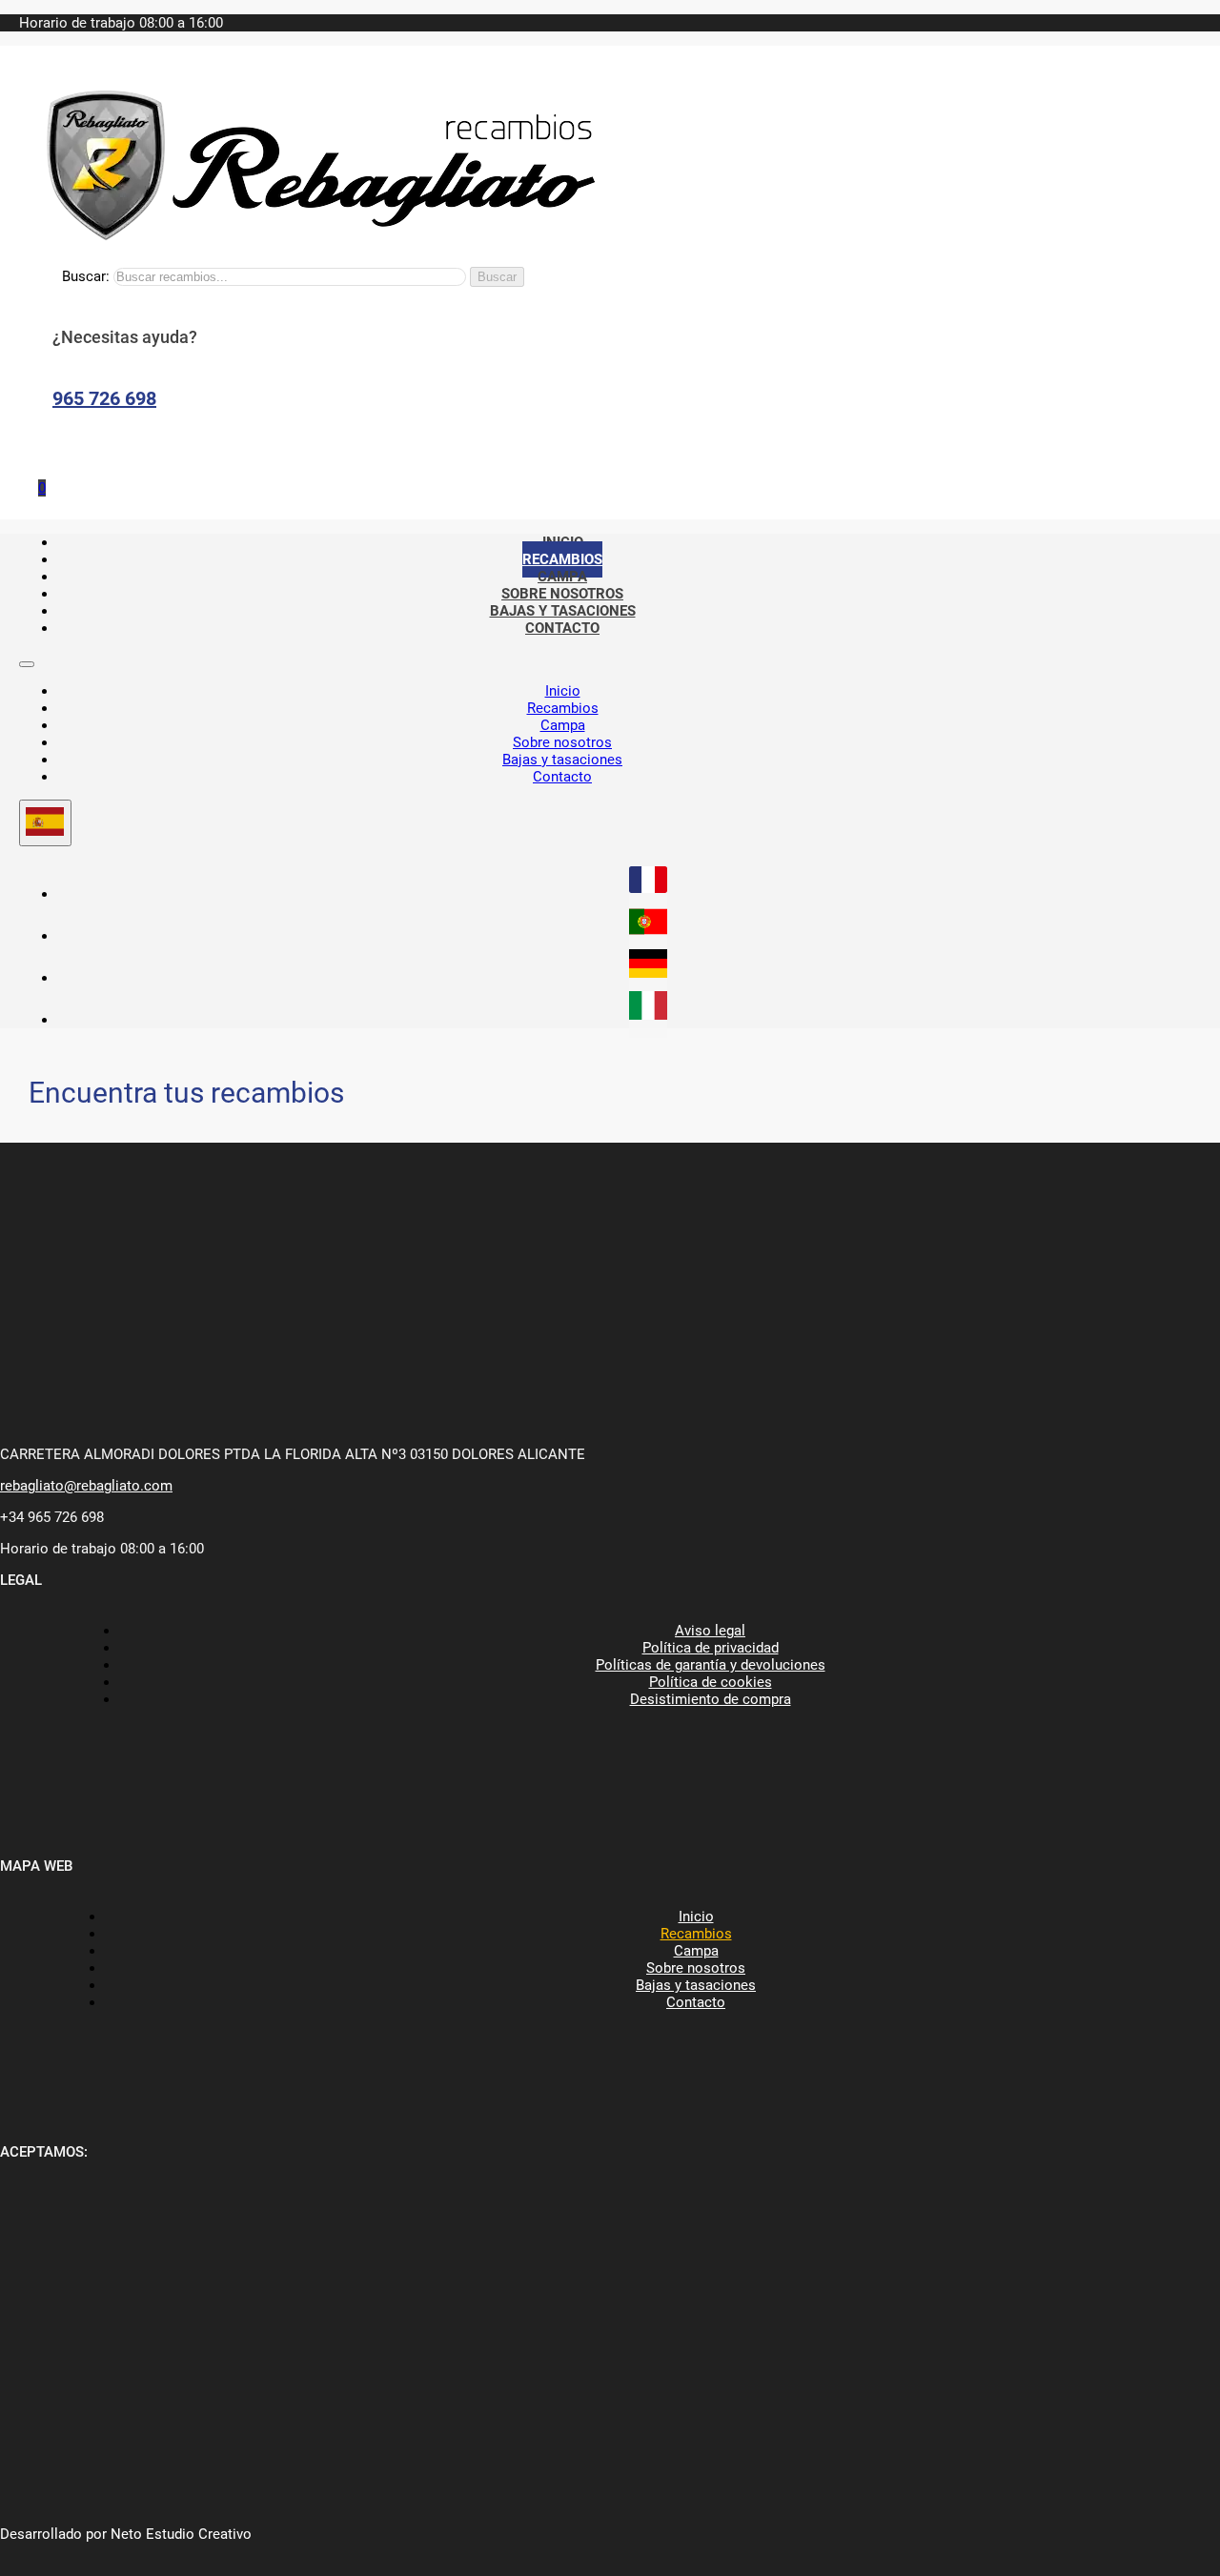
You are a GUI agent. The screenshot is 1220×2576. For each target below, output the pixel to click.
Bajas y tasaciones (562, 760)
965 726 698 (104, 398)
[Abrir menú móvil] (27, 664)
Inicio (563, 691)
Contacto (562, 628)
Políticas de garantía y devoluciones (711, 1665)
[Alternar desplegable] (45, 823)
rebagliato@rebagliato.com (86, 1486)
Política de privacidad (711, 1648)
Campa (563, 725)
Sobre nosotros (562, 742)
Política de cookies (711, 1682)
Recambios (563, 708)
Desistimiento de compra (711, 1699)
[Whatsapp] (48, 448)
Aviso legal (710, 1631)
